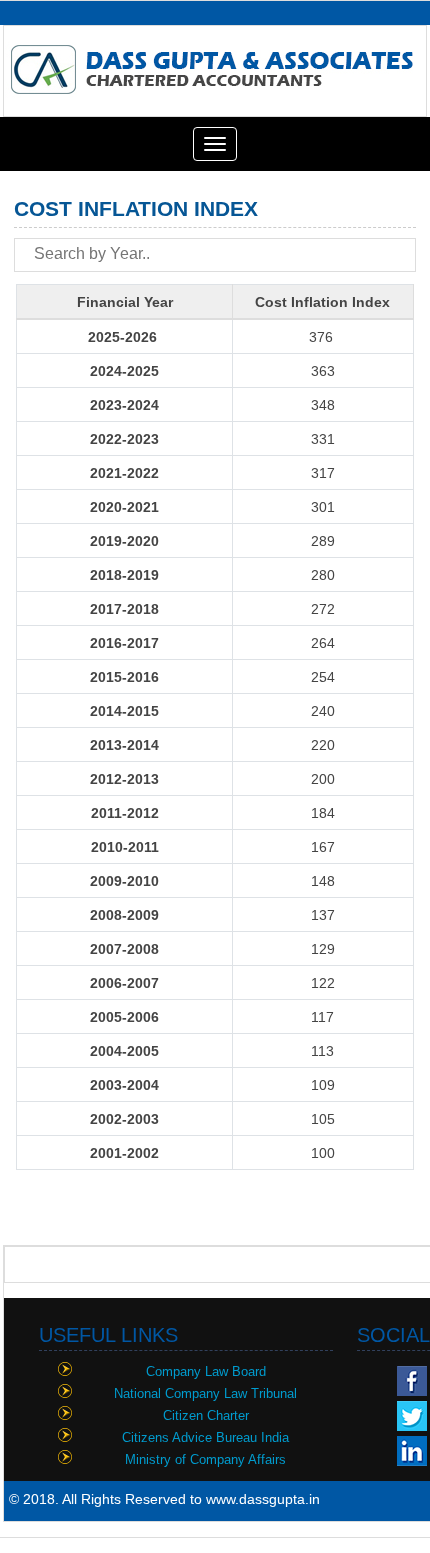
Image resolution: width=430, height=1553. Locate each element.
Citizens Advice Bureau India (205, 1437)
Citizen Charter (206, 1415)
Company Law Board (206, 1371)
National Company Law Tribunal (205, 1393)
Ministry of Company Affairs (205, 1459)
